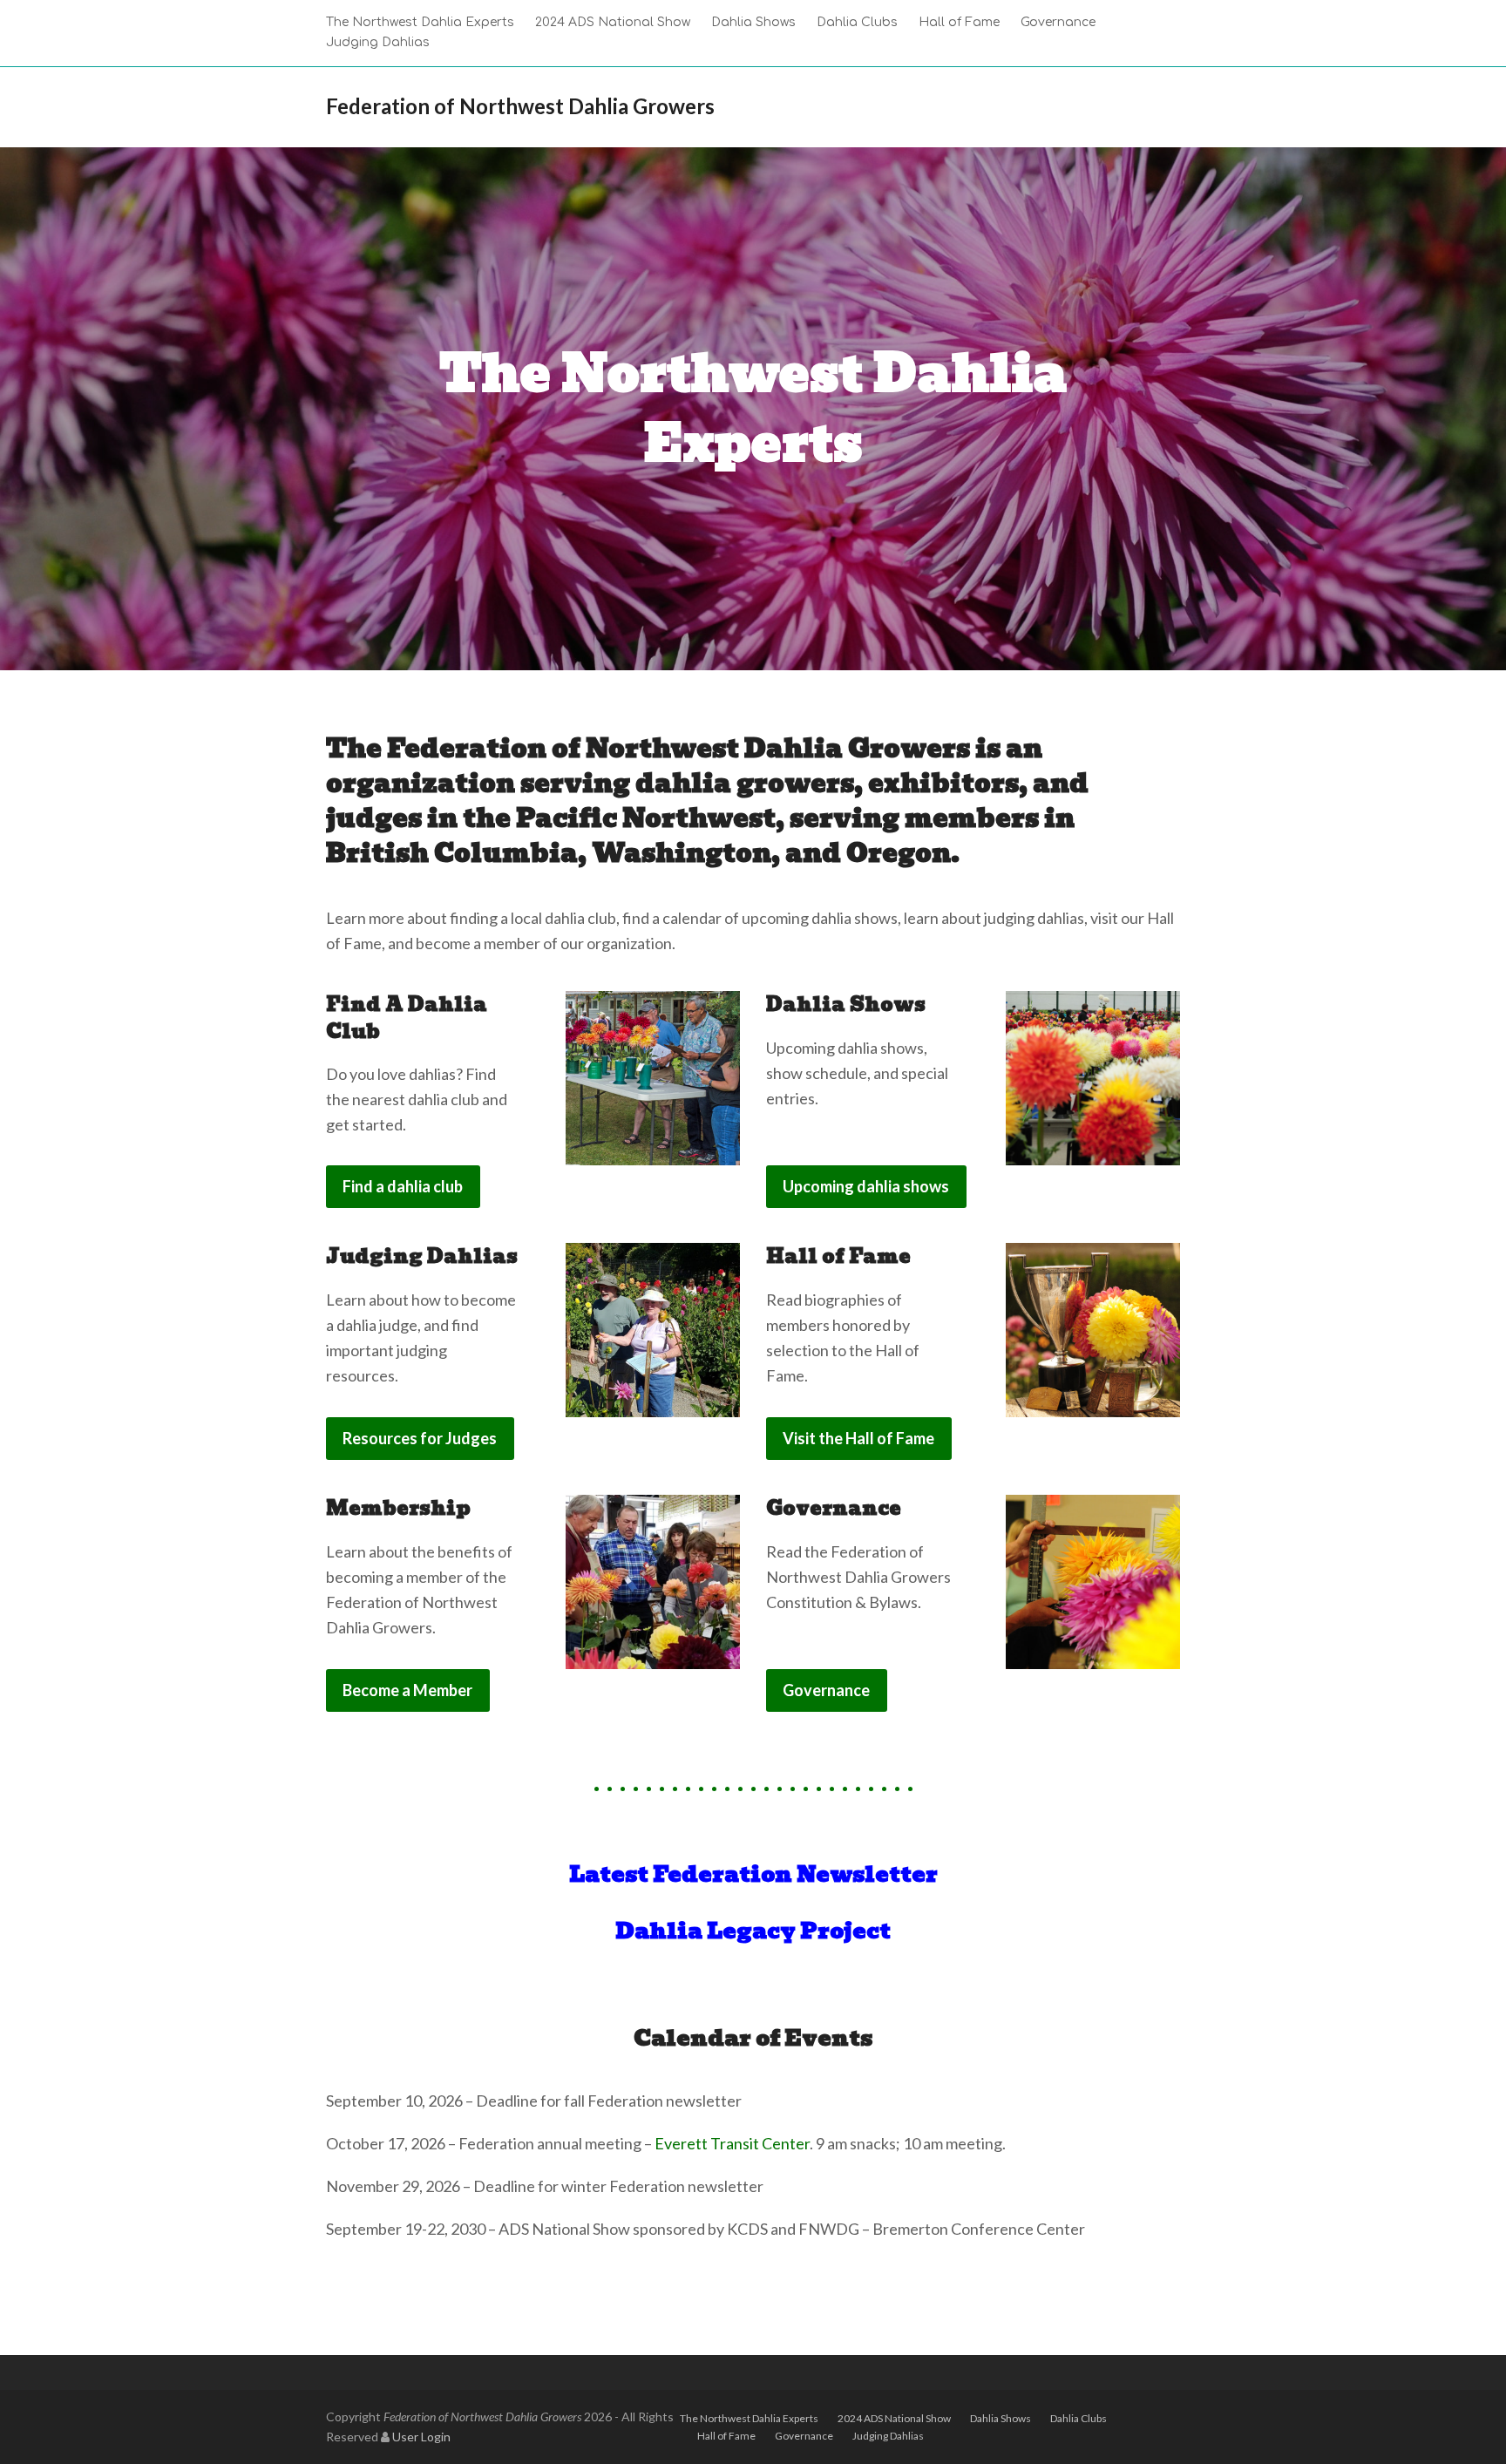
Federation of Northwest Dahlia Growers (520, 106)
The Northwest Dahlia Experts (749, 2418)
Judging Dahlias (888, 2436)
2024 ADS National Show (894, 2418)
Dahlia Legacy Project (753, 1931)
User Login (421, 2437)
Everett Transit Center (732, 2143)
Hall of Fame (726, 2436)
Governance (804, 2436)
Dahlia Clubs (1079, 2418)
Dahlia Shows (1001, 2418)
